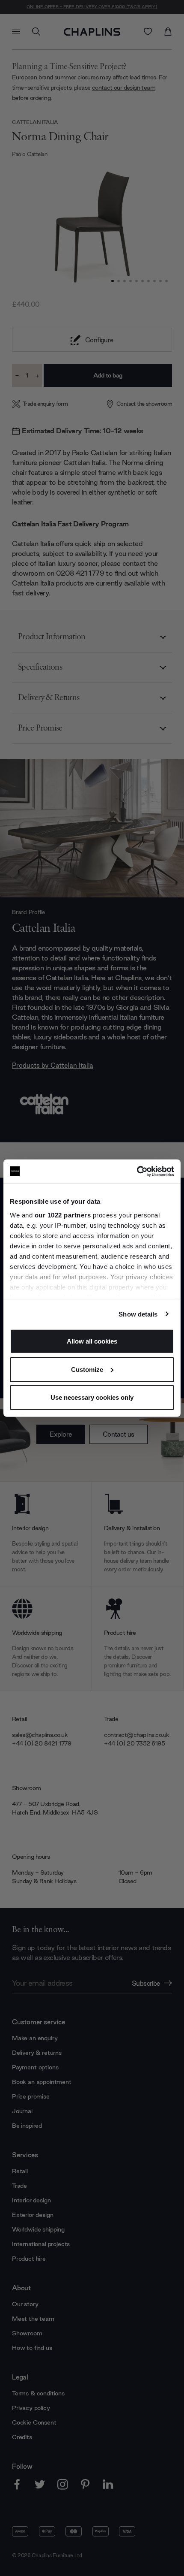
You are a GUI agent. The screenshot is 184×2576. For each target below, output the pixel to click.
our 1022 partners (63, 1215)
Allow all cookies (92, 1341)
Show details (138, 1314)
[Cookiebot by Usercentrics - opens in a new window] (137, 1171)
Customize (87, 1369)
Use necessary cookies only (92, 1397)
